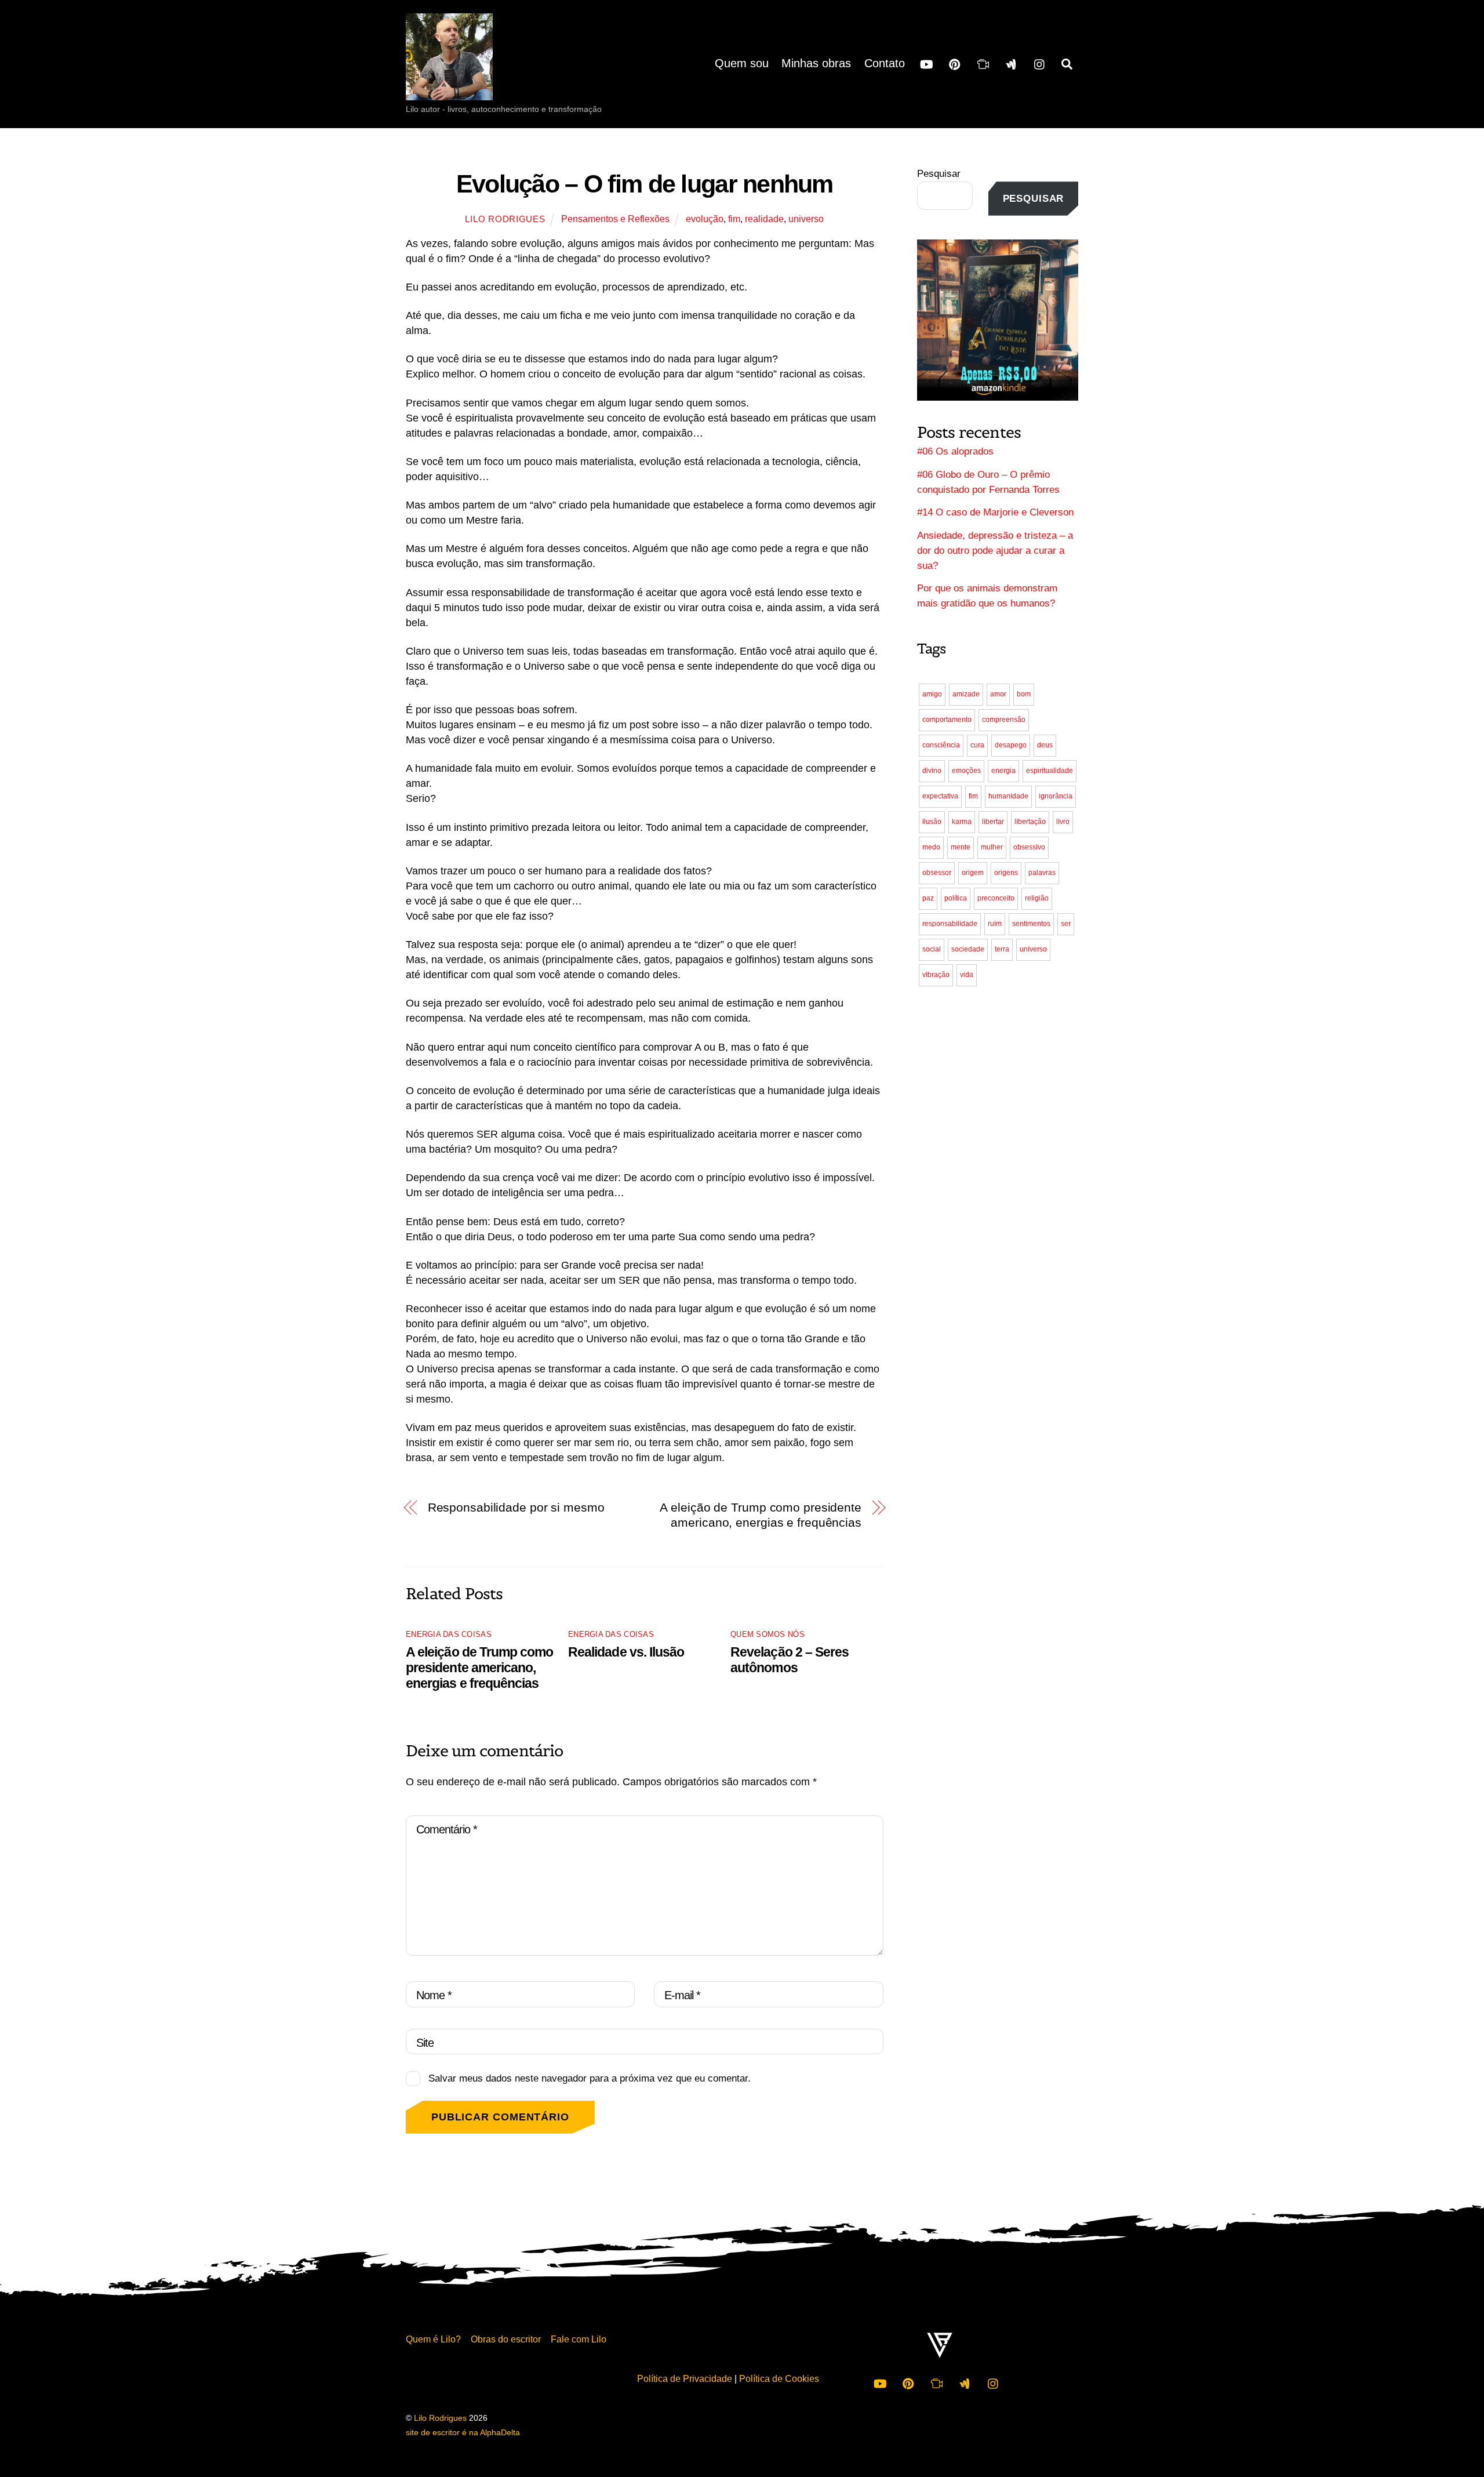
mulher (992, 847)
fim (734, 219)
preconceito (996, 898)
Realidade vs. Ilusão (626, 1652)
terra (1002, 949)
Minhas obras (816, 63)
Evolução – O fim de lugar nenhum (645, 184)
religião (1037, 898)
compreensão (1004, 720)
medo (931, 847)
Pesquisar (939, 174)
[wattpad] (1012, 63)
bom (1024, 694)
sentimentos (1031, 924)
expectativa (940, 796)
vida (967, 975)
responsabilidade (950, 924)
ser (1066, 924)
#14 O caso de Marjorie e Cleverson (995, 512)
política (956, 898)
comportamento (947, 720)
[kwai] (983, 63)
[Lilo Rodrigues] (449, 89)
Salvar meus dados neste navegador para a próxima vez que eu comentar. (590, 2078)
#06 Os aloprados (955, 451)
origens (1006, 873)
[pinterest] (955, 63)
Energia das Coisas (449, 1634)
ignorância (1056, 796)
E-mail (682, 1995)
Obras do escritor (506, 2339)
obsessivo (1029, 847)
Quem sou (742, 63)
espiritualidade (1050, 771)
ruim (995, 924)
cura (977, 745)
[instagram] (1040, 63)
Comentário (447, 1829)
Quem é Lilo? (433, 2339)
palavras (1042, 873)
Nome (434, 1995)
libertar (993, 822)
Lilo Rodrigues (505, 219)
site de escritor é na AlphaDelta (463, 2433)
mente (961, 847)
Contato (885, 63)
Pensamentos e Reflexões (615, 219)
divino (932, 771)
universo (806, 219)
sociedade (968, 949)
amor (998, 694)
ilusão (932, 822)
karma (962, 822)
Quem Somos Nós (768, 1634)
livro (1063, 822)
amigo (932, 694)
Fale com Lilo (579, 2339)
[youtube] (926, 63)
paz (928, 898)
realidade (764, 219)
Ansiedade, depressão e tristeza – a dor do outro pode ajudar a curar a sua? (995, 551)
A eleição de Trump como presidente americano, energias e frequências (761, 1515)
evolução (705, 219)
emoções (966, 771)
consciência (941, 745)
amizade (966, 694)
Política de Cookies (779, 2378)
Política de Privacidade (685, 2378)
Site (425, 2043)
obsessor (937, 873)
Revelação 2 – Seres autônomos (790, 1660)
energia (1003, 771)
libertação (1030, 822)
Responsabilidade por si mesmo (516, 1507)
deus (1045, 745)
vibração (936, 975)
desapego (1011, 745)
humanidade (1008, 796)
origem (973, 873)
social (932, 949)
